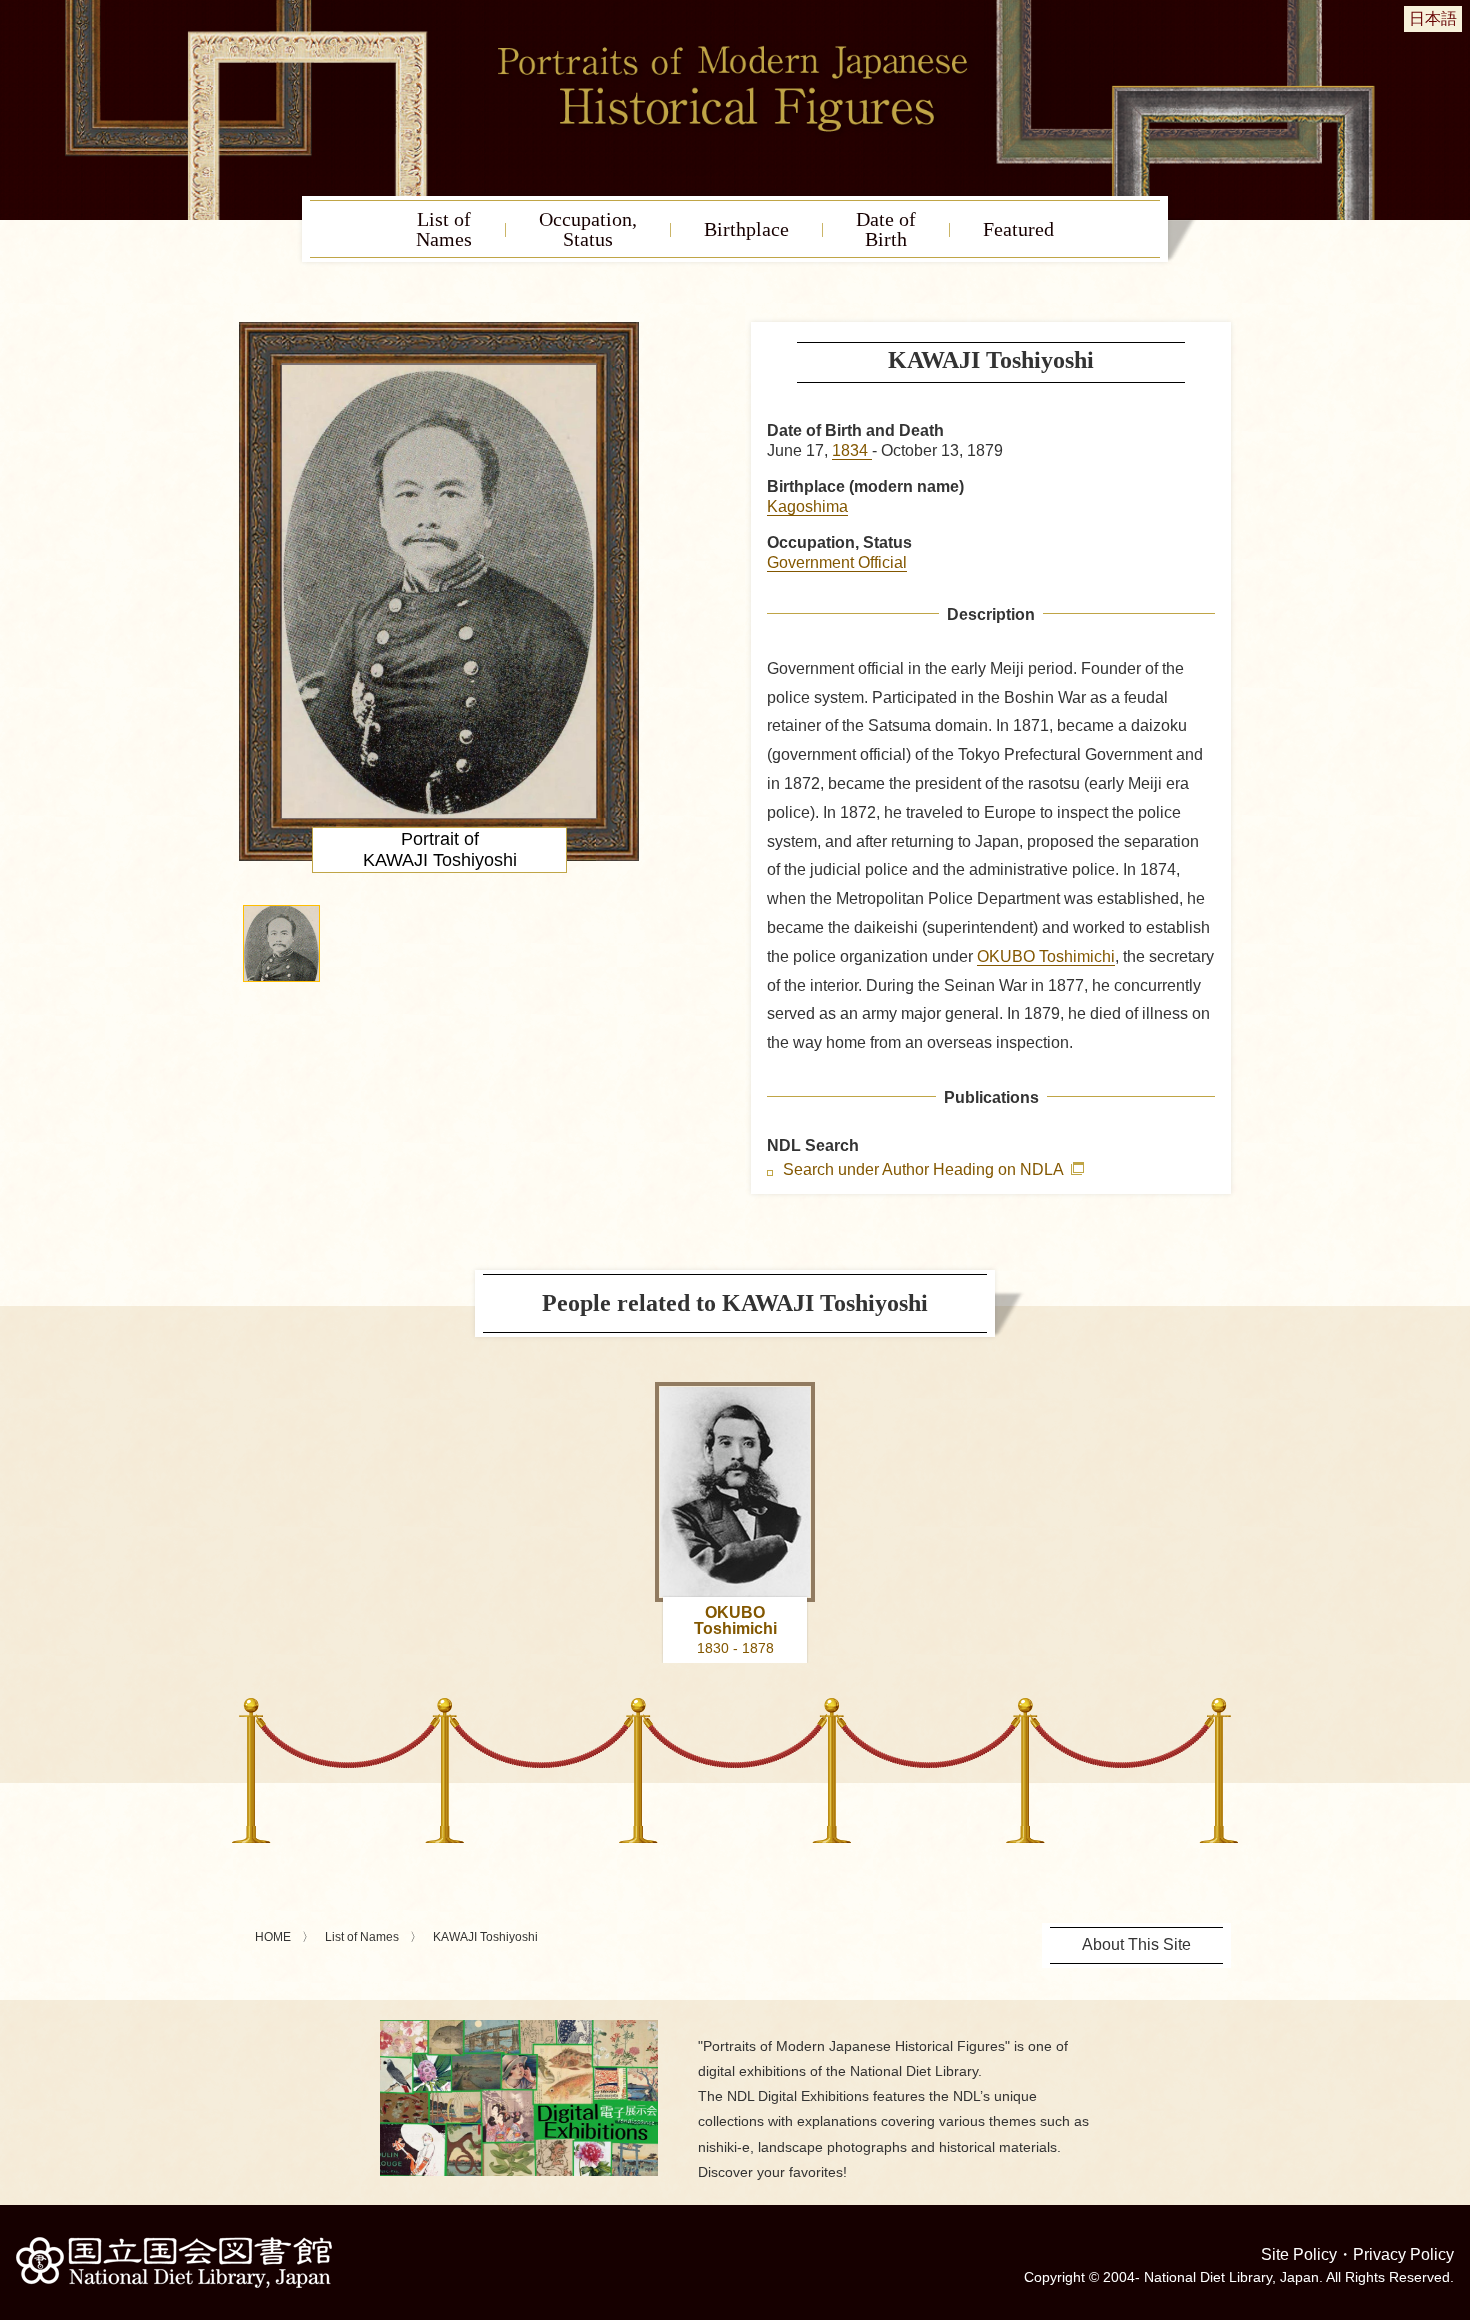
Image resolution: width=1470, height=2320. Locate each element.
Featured (1018, 229)
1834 (852, 450)
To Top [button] (1450, 2182)
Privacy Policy (1403, 2254)
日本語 (1433, 18)
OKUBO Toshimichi (1046, 956)
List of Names (362, 1937)
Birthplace (746, 229)
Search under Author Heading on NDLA (925, 1170)
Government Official (837, 562)
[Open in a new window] (519, 2027)
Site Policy (1299, 2254)
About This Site (1136, 1944)
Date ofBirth (886, 229)
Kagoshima (807, 506)
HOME (273, 1937)
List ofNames (444, 229)
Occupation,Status (588, 229)
